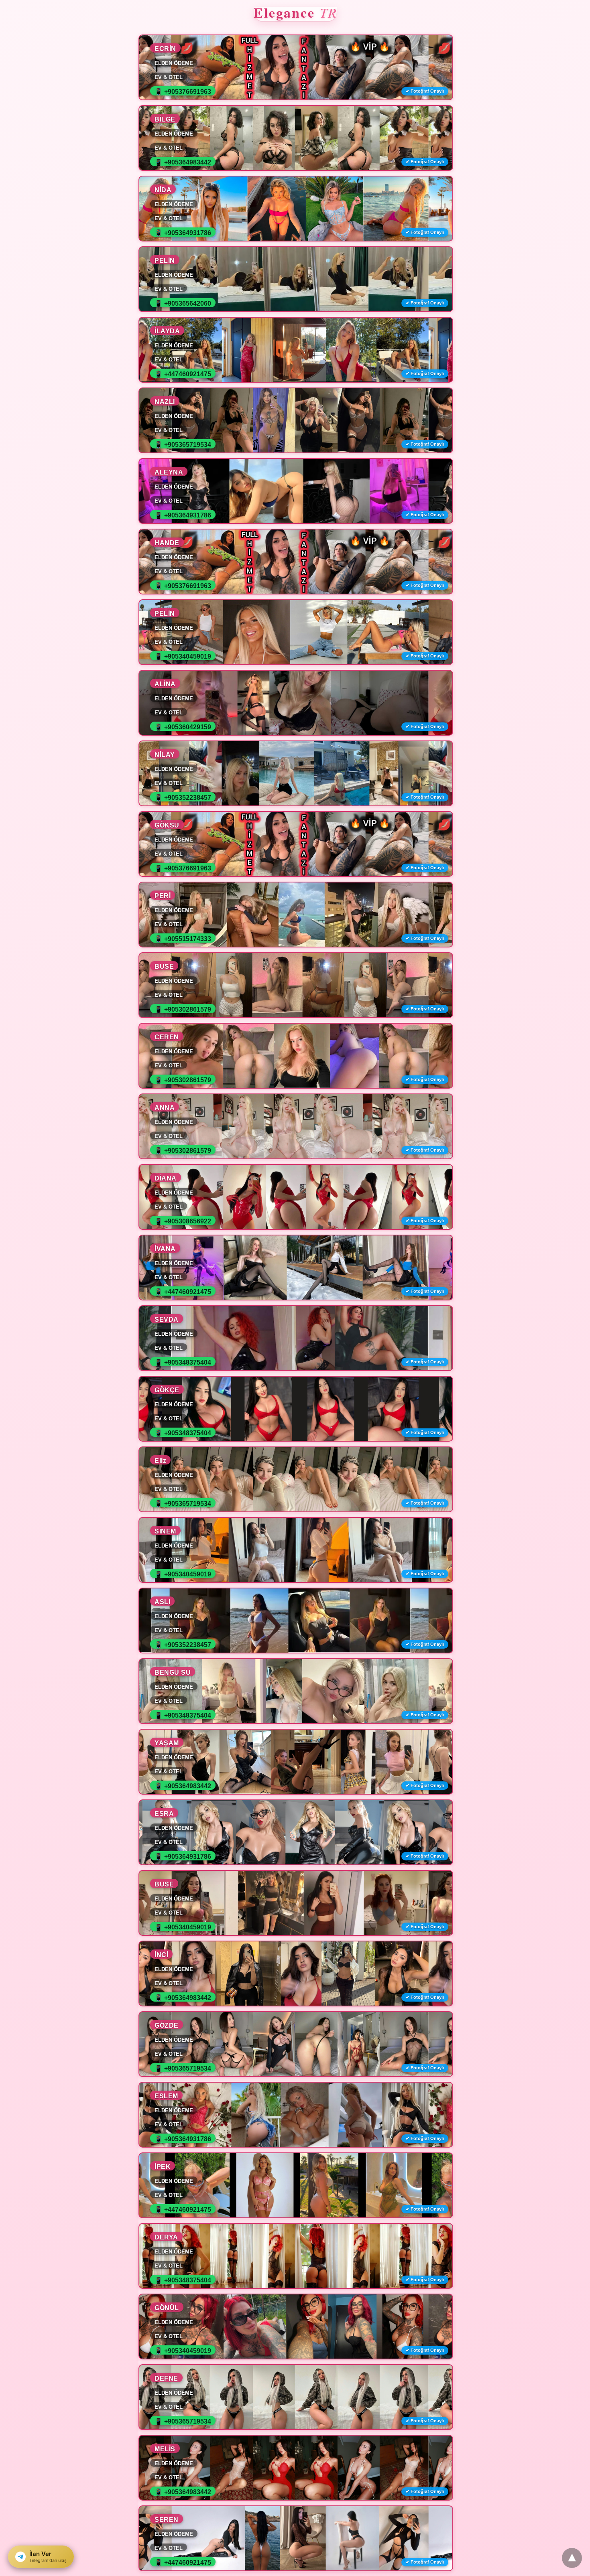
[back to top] (572, 2558)
